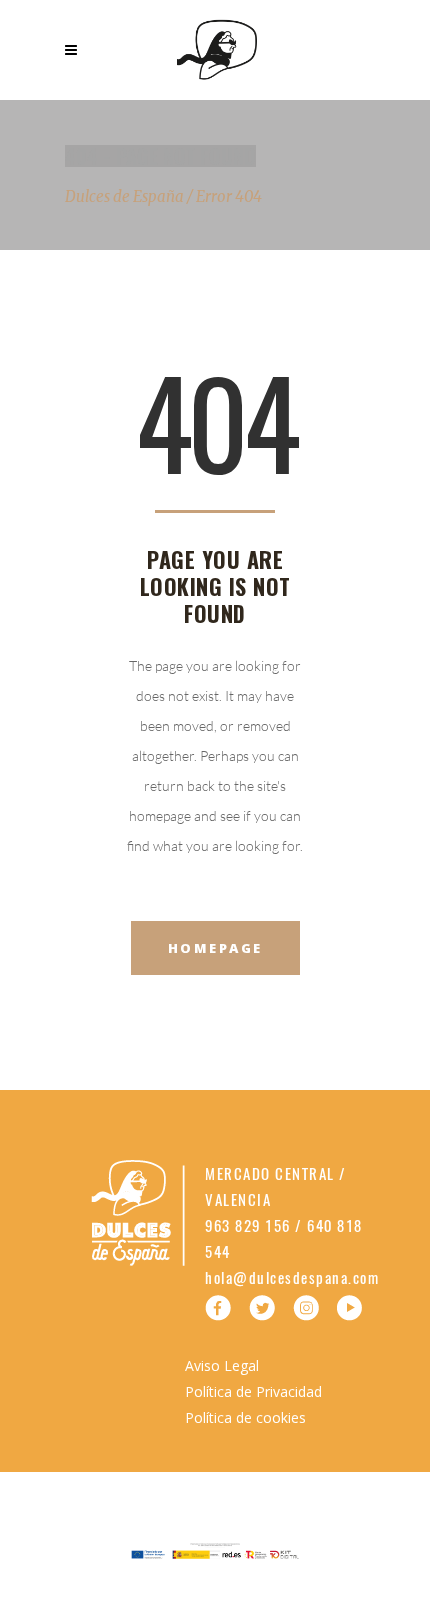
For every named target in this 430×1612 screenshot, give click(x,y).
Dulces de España (124, 196)
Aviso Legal (222, 1365)
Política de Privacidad (253, 1391)
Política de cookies (245, 1417)
